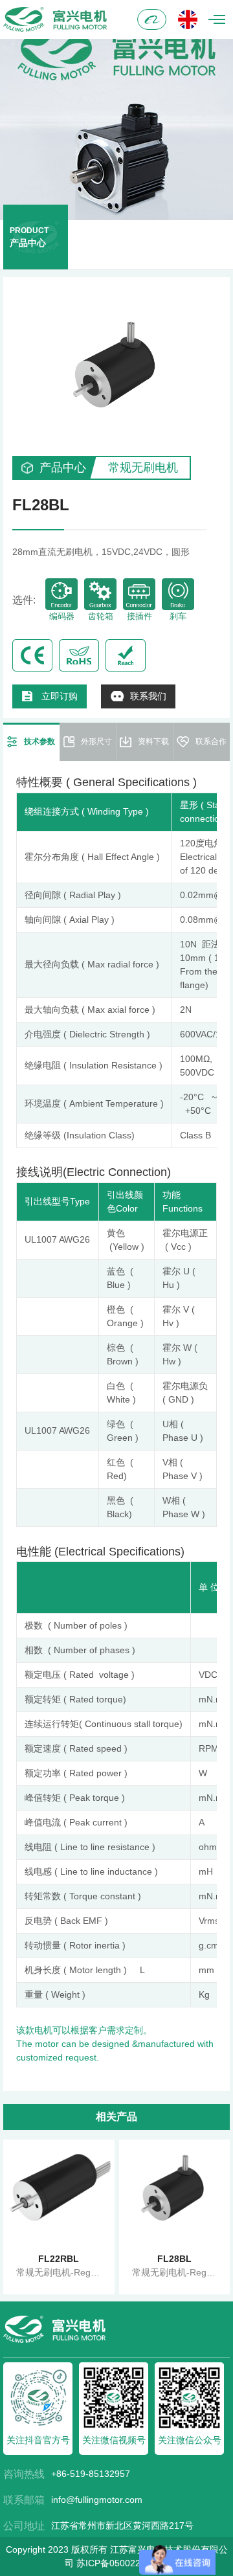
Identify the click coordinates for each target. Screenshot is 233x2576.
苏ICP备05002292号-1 (122, 2563)
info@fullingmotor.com (97, 2500)
